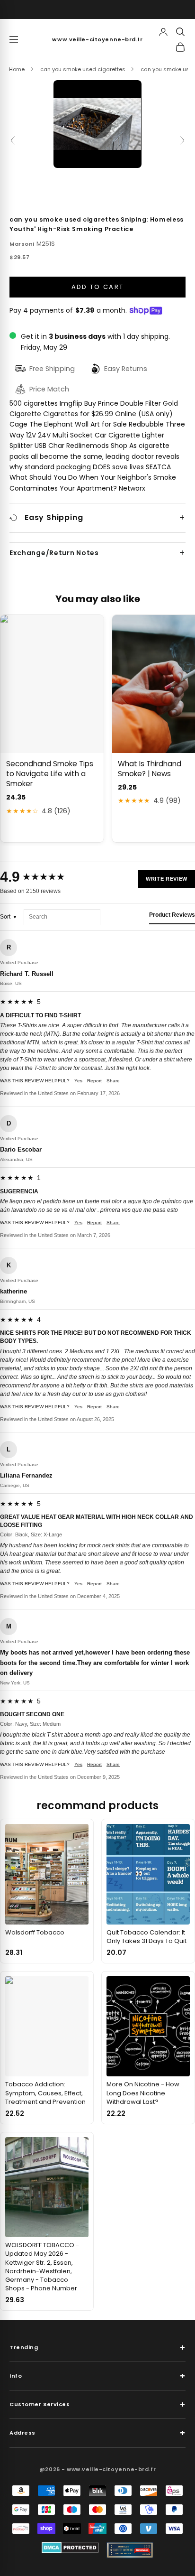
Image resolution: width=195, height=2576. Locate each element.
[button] (97, 124)
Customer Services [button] (97, 2404)
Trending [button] (97, 2348)
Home (17, 69)
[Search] (180, 32)
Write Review (167, 879)
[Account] (163, 32)
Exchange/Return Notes (54, 553)
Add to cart (98, 287)
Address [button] (97, 2433)
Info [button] (97, 2376)
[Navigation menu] (14, 39)
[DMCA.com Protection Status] (70, 2548)
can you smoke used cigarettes (83, 69)
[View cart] (180, 47)
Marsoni (22, 244)
